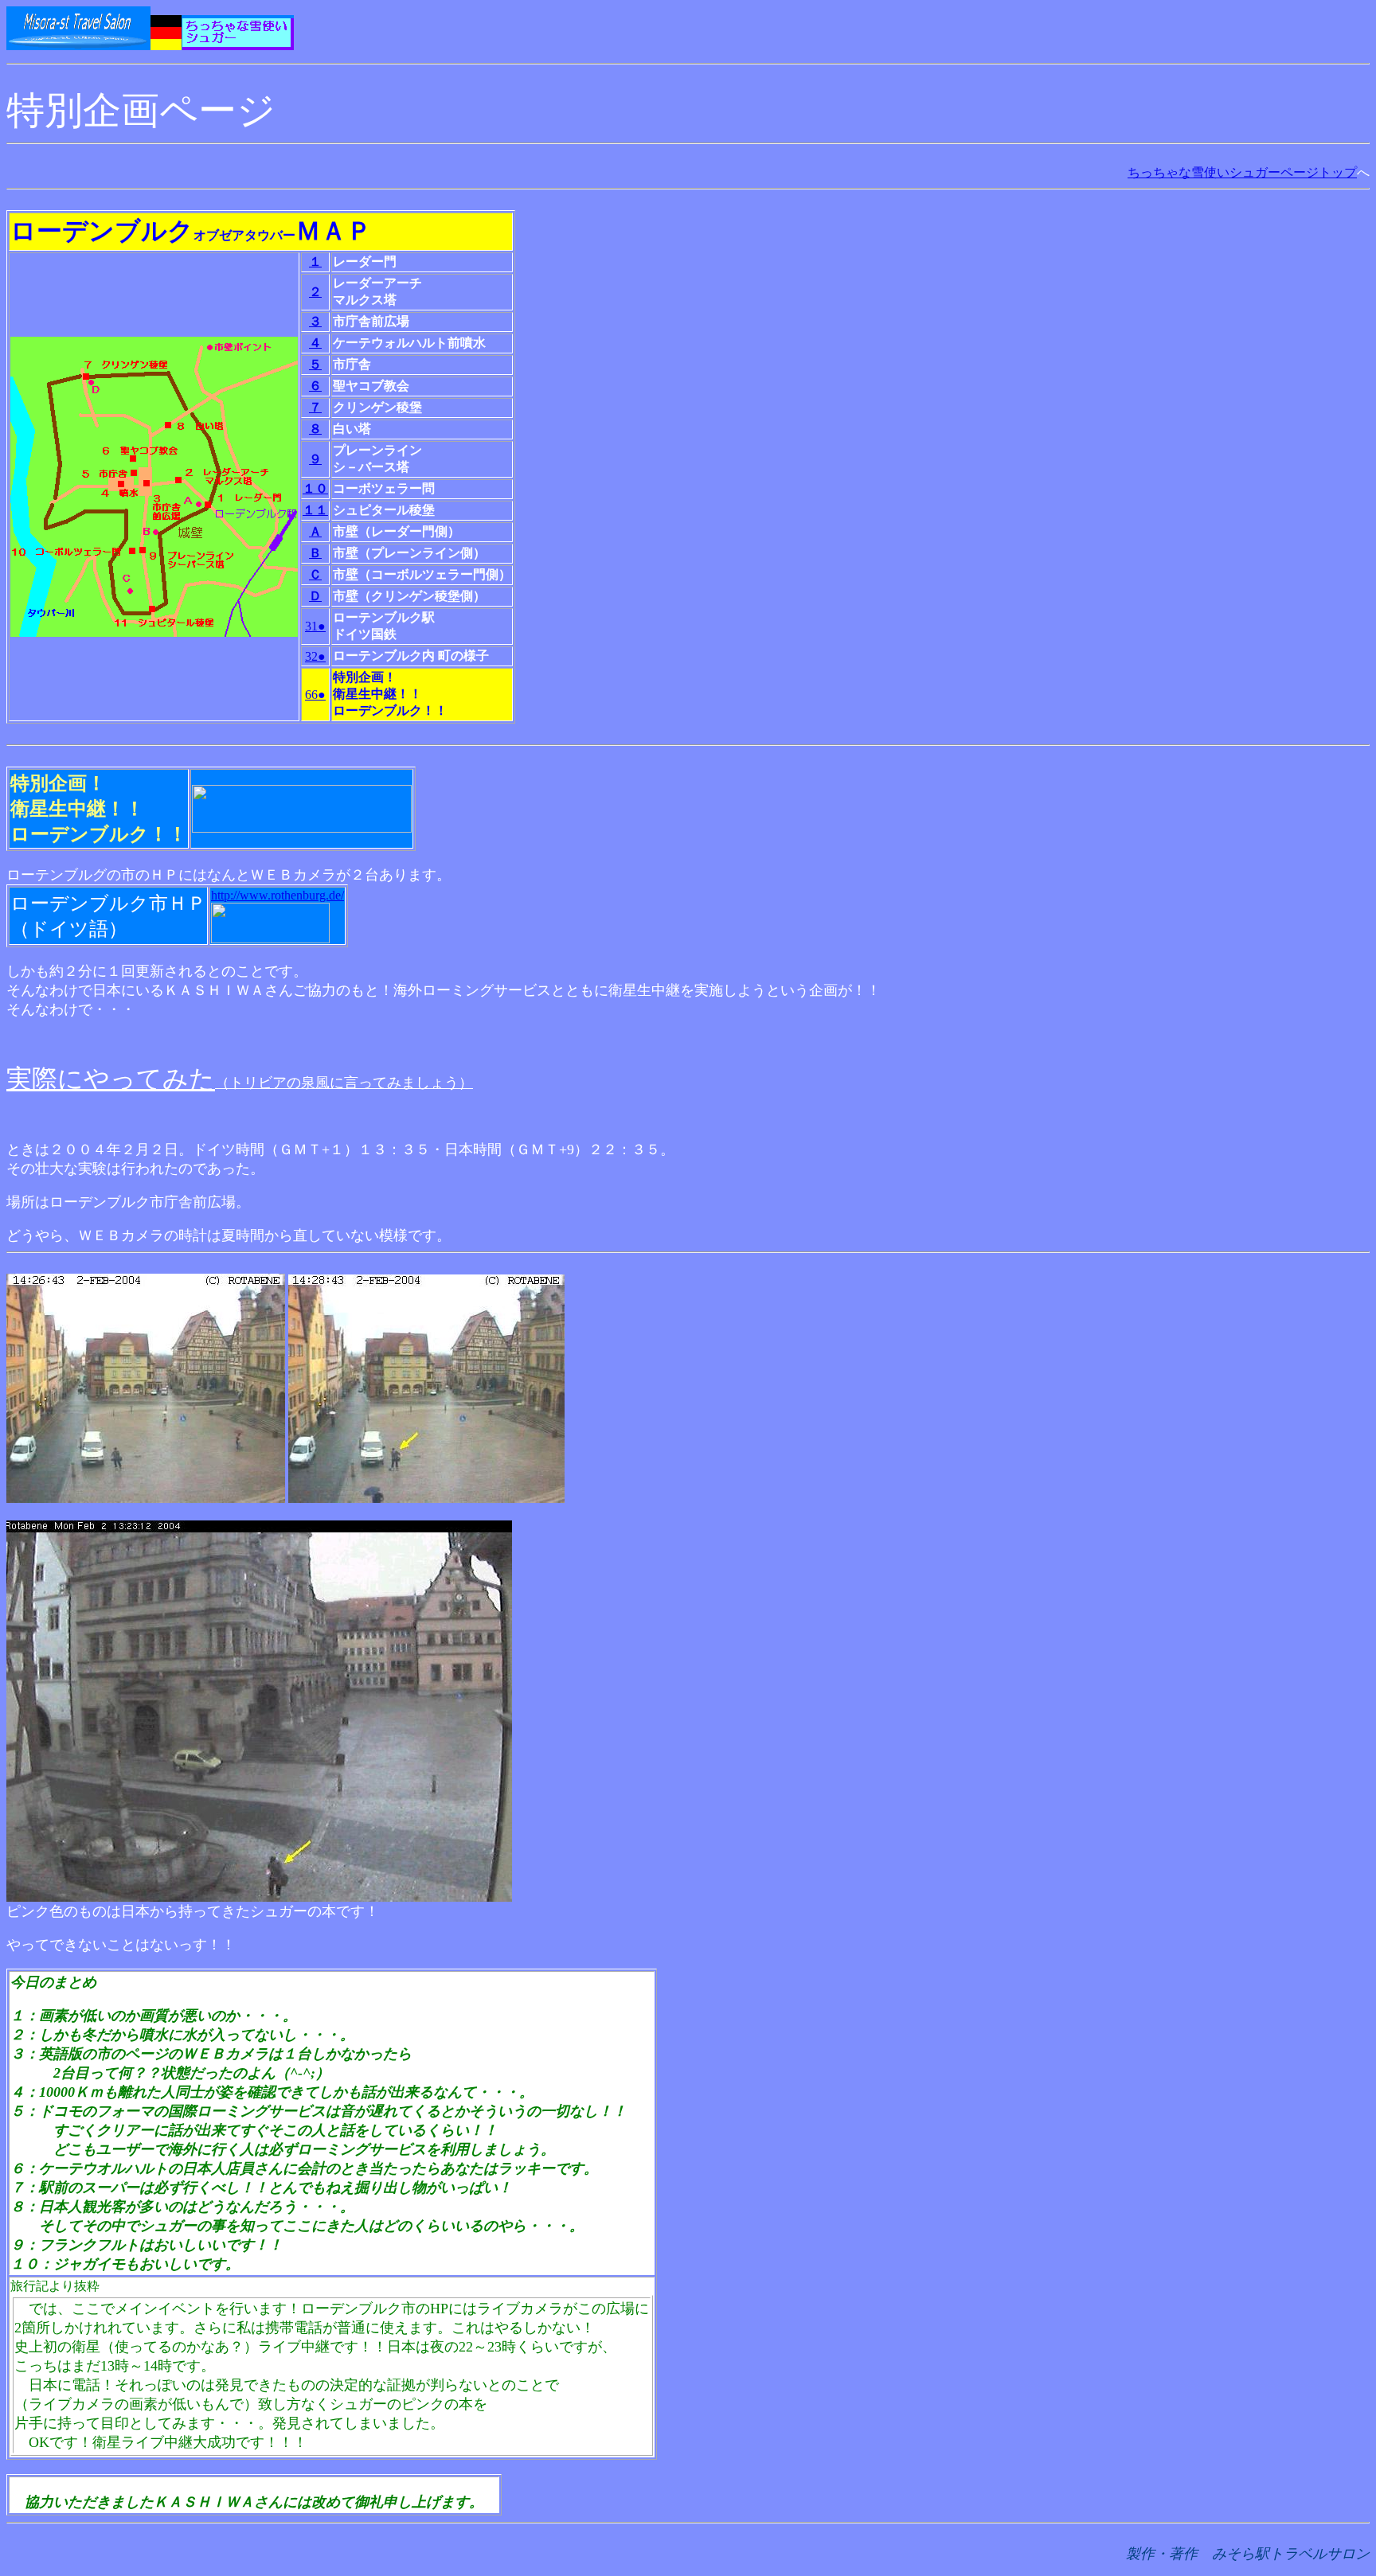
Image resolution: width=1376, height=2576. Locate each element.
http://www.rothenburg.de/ (278, 895)
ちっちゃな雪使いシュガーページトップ (1242, 172)
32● (315, 656)
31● (315, 626)
